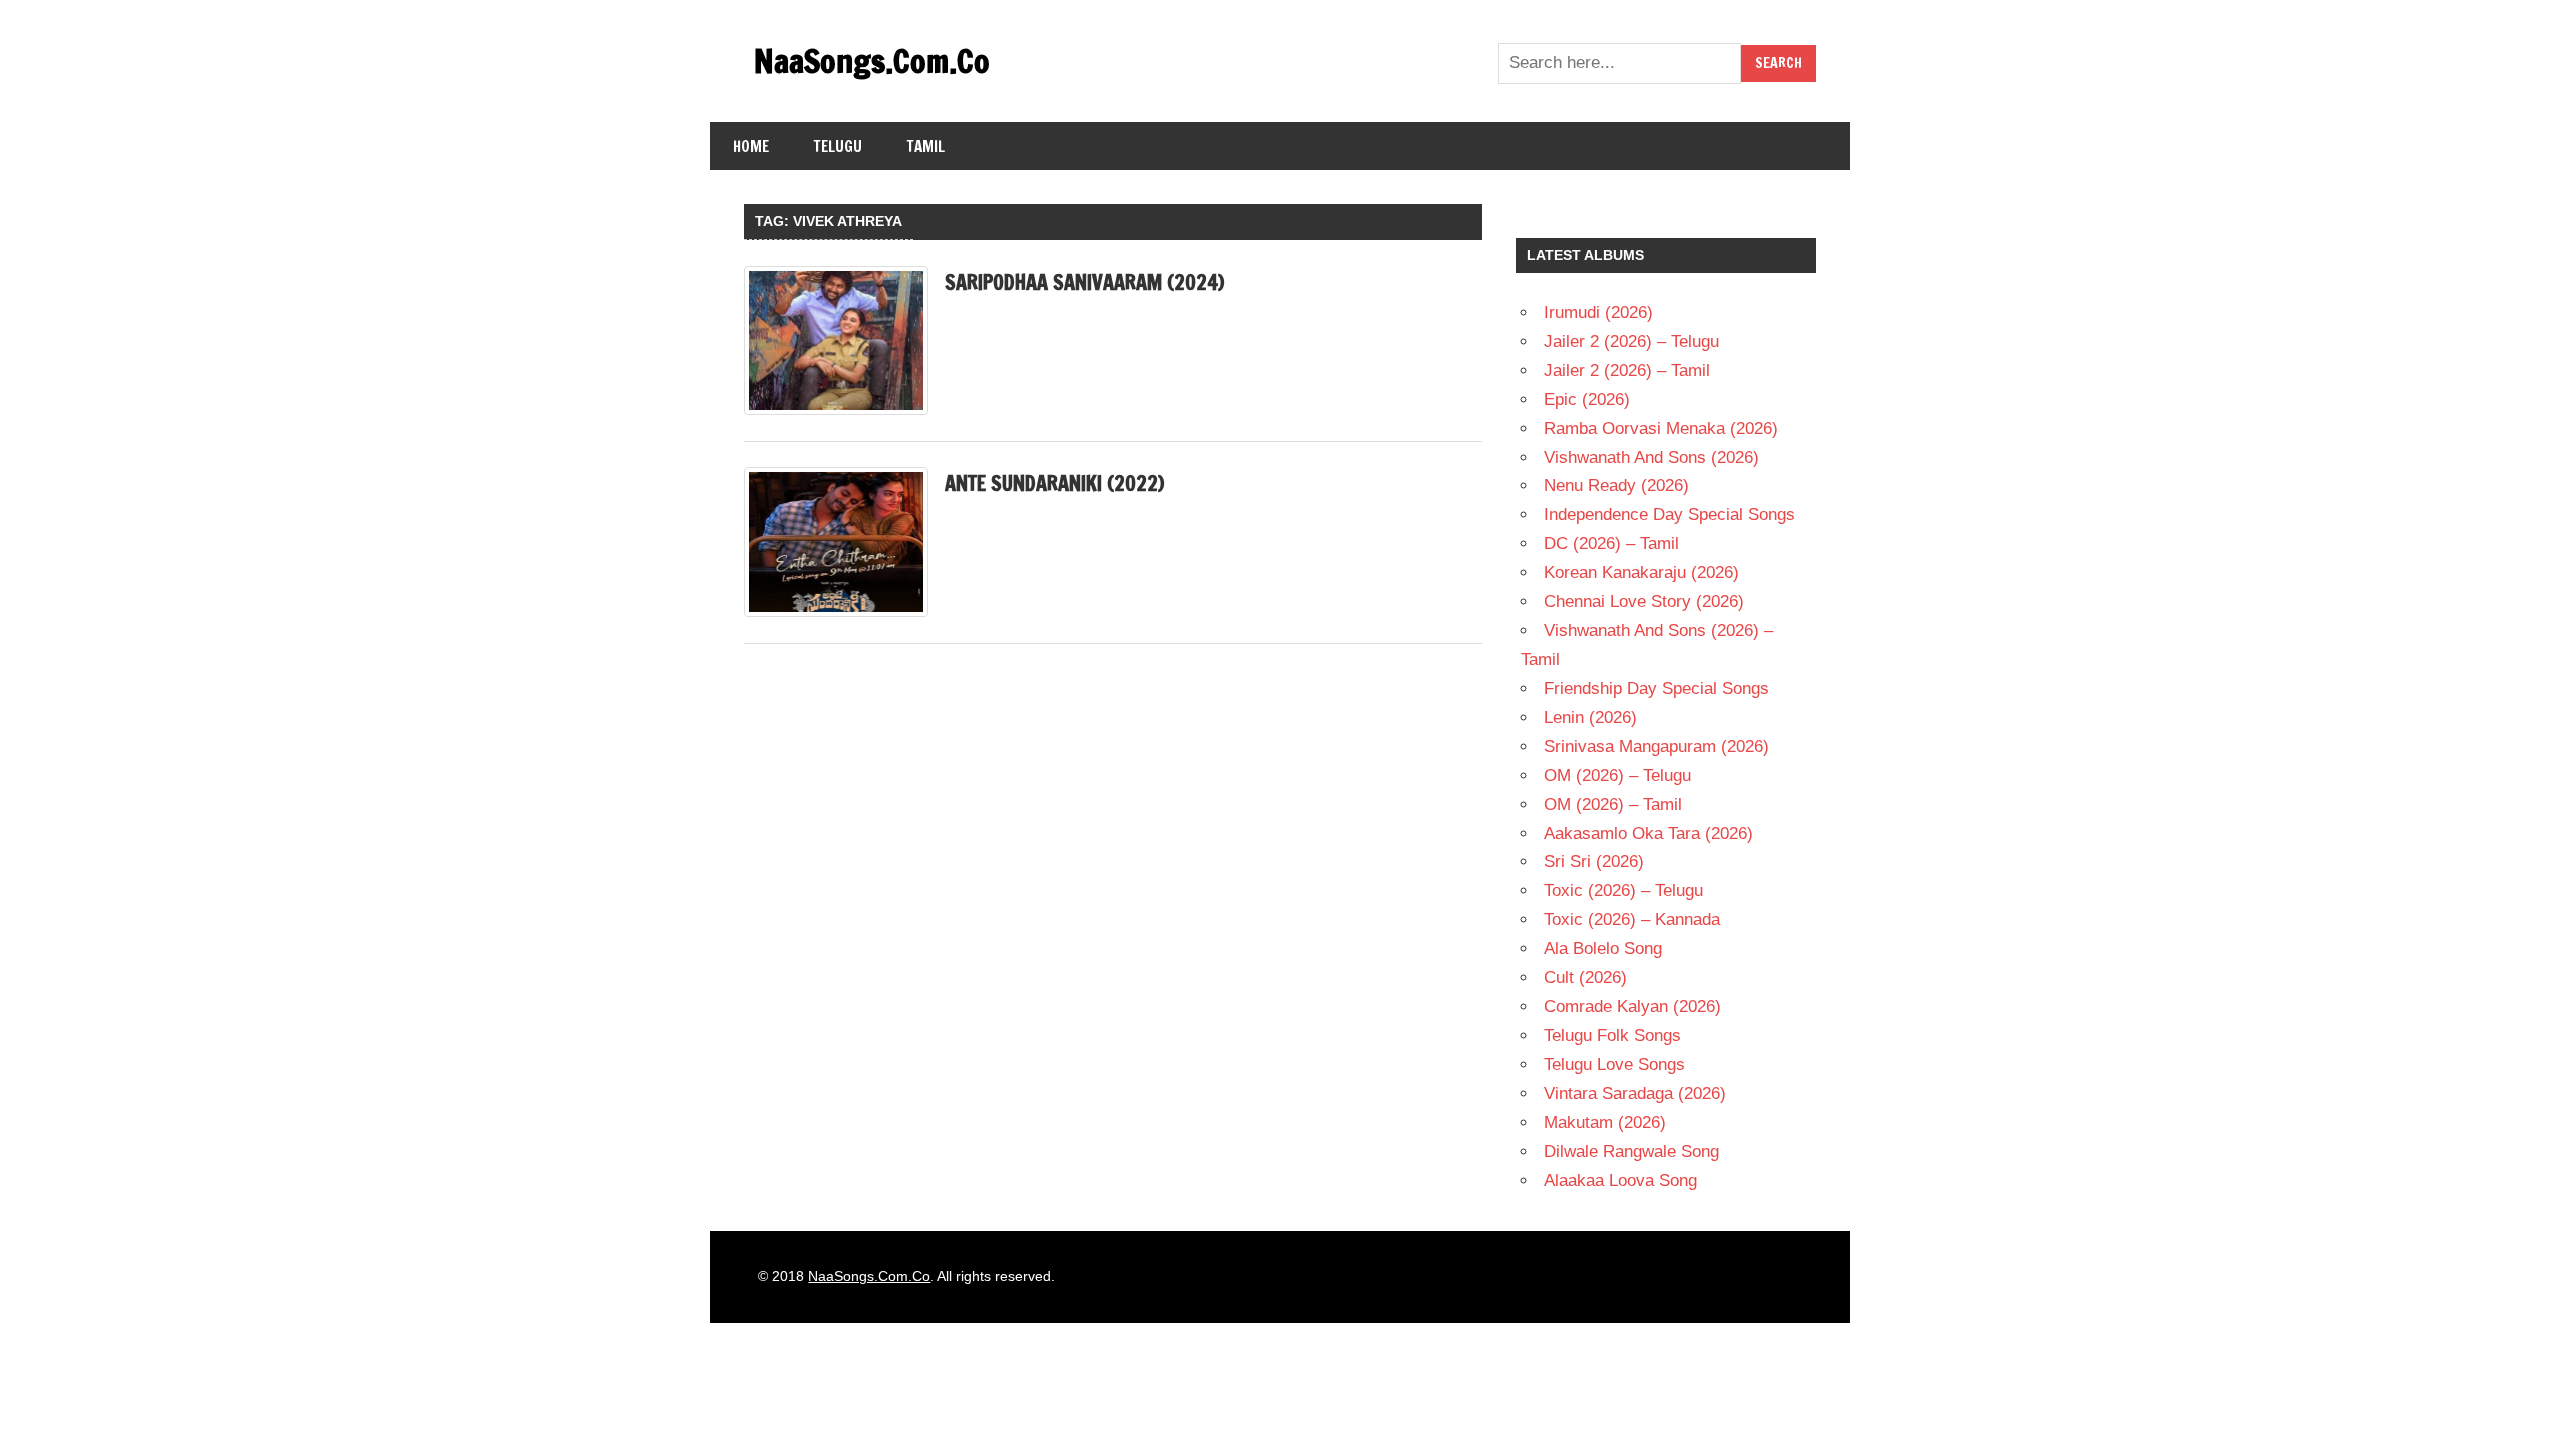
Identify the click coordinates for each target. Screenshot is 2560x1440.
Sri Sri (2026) (1594, 861)
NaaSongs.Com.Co (872, 61)
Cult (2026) (1585, 977)
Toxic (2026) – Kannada (1632, 919)
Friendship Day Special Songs (1656, 688)
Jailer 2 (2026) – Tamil (1627, 370)
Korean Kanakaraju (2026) (1641, 572)
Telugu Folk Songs (1612, 1035)
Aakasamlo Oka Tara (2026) (1648, 833)
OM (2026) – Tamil (1613, 804)
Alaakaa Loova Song (1620, 1180)
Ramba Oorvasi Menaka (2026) (1661, 428)
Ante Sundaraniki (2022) (1054, 483)
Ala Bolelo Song (1603, 948)
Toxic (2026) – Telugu (1623, 890)
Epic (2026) (1587, 399)
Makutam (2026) (1605, 1122)
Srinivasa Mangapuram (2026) (1656, 746)
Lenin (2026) (1590, 717)
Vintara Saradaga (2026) (1635, 1093)
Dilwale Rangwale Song (1631, 1151)
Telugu (838, 146)
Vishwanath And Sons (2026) (1651, 457)
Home (751, 146)
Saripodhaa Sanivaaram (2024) (1084, 282)
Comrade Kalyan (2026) (1632, 1006)
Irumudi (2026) (1598, 312)
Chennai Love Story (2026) (1644, 601)
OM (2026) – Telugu (1617, 775)
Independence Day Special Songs (1669, 514)
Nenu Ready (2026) (1616, 485)
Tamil (926, 146)
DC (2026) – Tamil (1611, 543)
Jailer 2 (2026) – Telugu (1631, 341)
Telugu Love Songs (1614, 1064)
